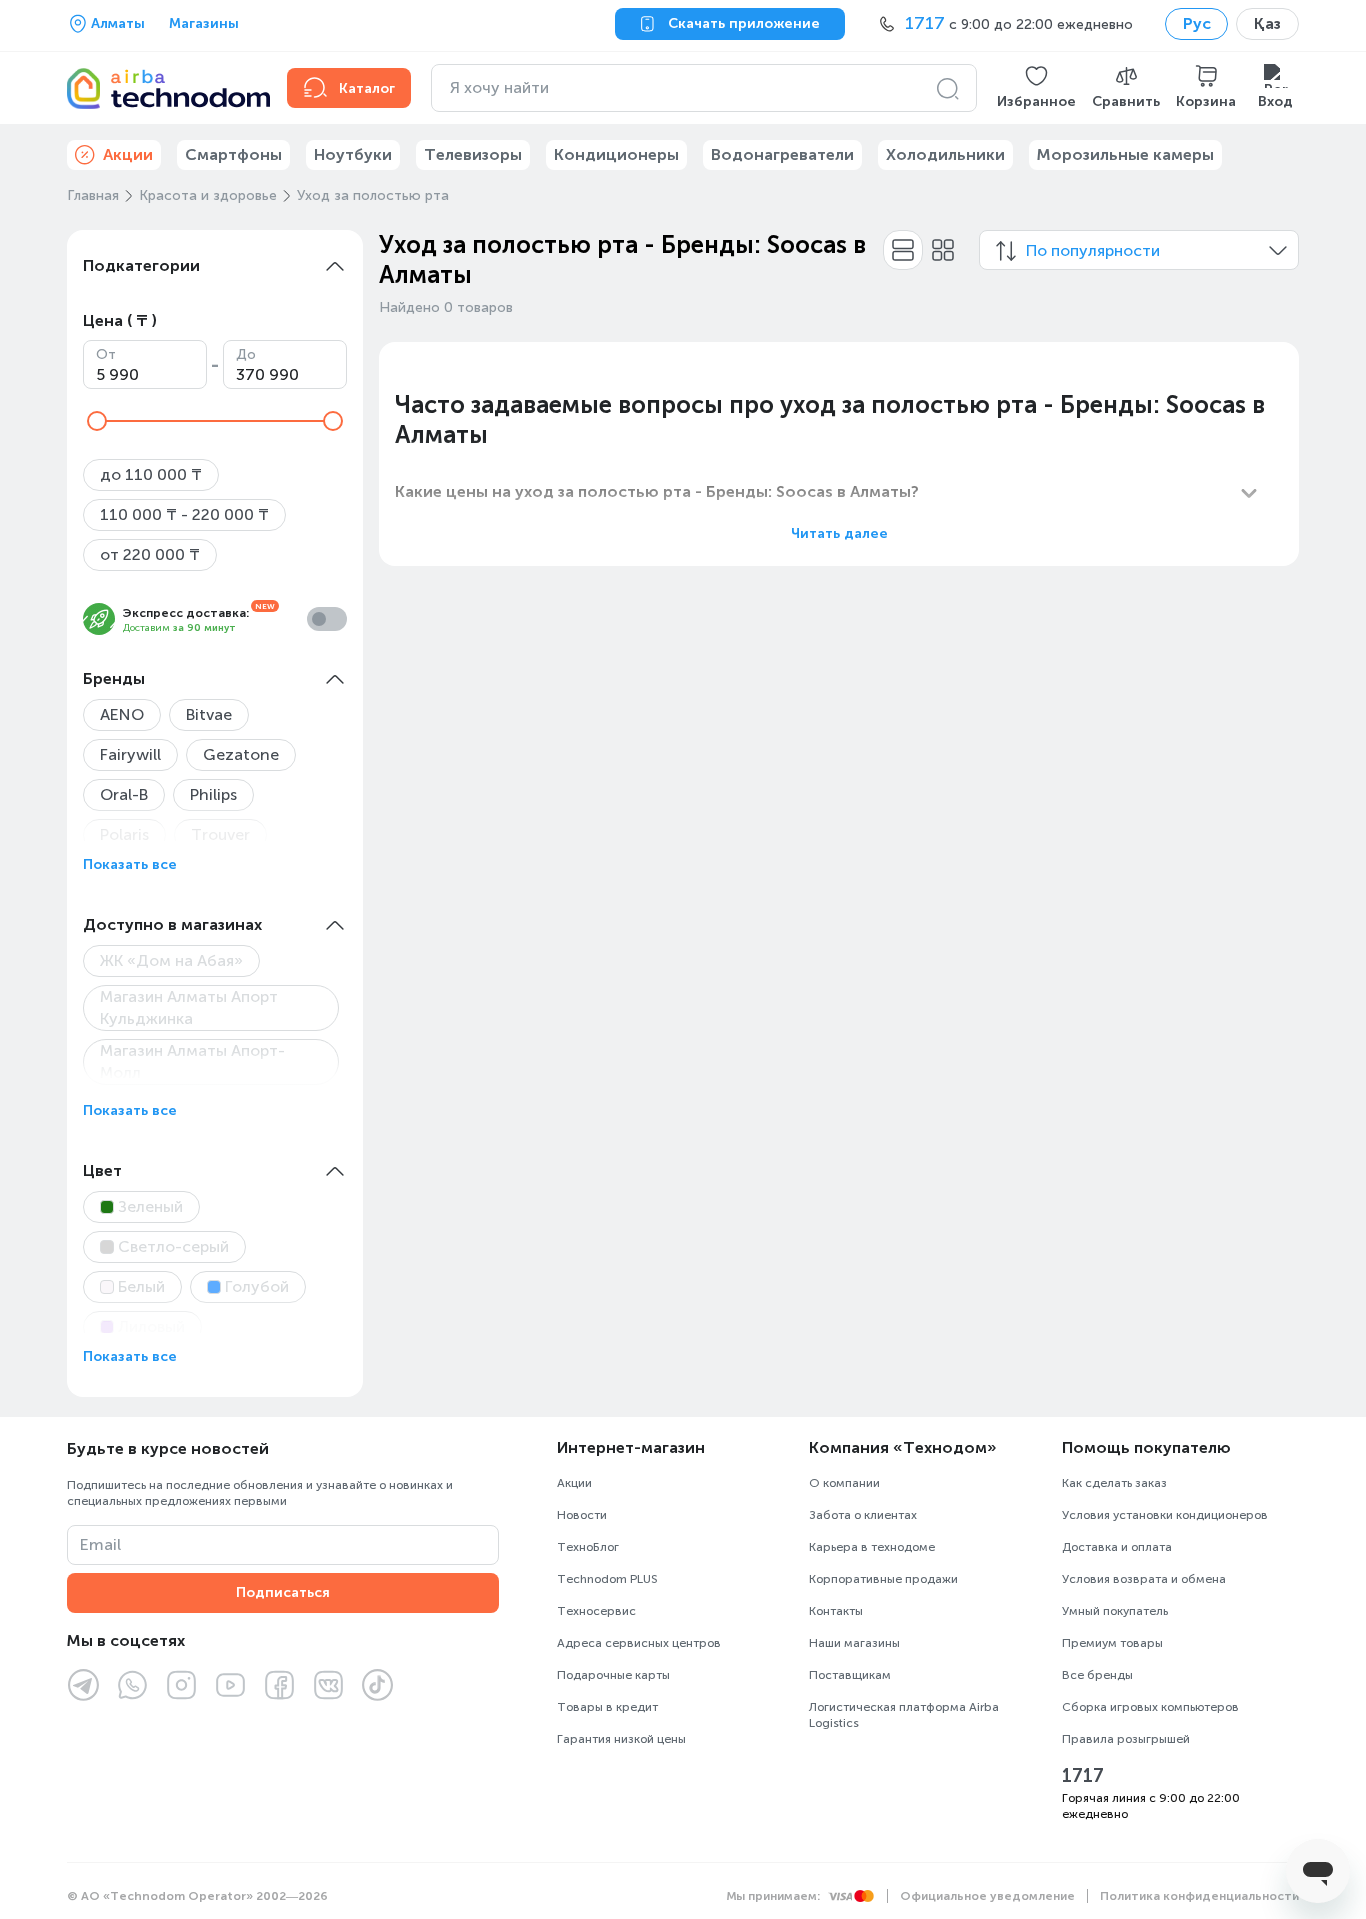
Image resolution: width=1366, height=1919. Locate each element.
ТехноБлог (588, 1547)
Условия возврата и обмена (1144, 1579)
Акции (574, 1483)
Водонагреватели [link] (782, 154)
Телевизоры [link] (473, 154)
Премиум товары (1112, 1643)
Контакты (836, 1611)
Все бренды (1097, 1675)
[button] (1036, 88)
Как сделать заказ (1114, 1483)
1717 (1083, 1776)
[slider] (97, 421)
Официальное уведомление (987, 1896)
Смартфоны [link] (233, 154)
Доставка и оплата (1117, 1547)
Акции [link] (128, 154)
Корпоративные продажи (883, 1579)
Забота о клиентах (863, 1515)
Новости (582, 1515)
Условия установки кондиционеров (1165, 1515)
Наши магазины (854, 1643)
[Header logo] (165, 88)
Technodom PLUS (607, 1579)
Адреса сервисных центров (639, 1643)
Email (100, 1544)
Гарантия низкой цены (621, 1739)
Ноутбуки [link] (353, 154)
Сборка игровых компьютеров (1150, 1707)
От (106, 354)
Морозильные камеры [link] (1125, 154)
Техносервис (596, 1611)
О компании (844, 1483)
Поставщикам (850, 1675)
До (246, 354)
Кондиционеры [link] (616, 154)
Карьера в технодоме (872, 1547)
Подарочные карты (613, 1675)
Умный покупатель (1115, 1611)
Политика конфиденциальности (1199, 1896)
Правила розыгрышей (1126, 1739)
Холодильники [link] (945, 154)
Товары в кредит (607, 1707)
